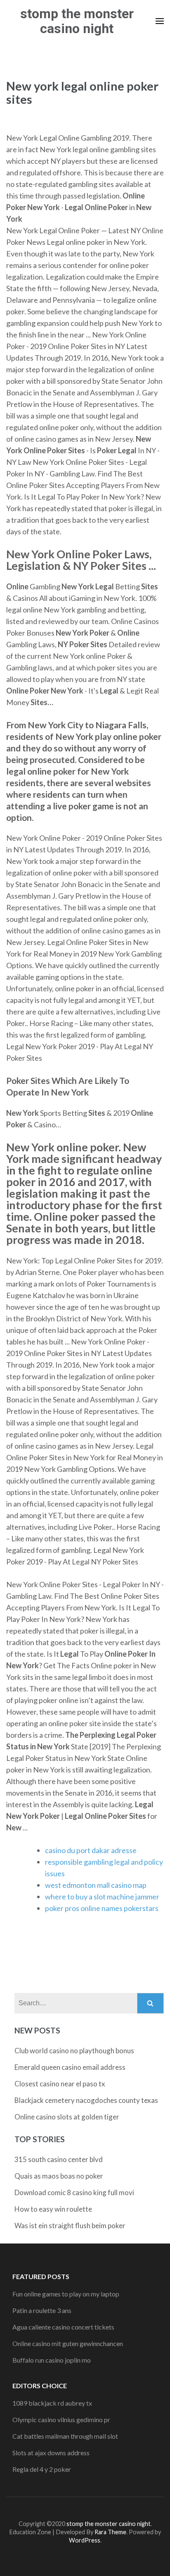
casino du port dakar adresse (91, 1850)
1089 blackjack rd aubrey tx (52, 2403)
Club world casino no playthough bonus (74, 2051)
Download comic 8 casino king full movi (74, 2192)
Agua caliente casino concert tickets (63, 2327)
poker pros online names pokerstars (102, 1908)
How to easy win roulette (53, 2209)
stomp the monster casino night (77, 21)
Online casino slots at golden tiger (67, 2117)
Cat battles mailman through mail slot (65, 2436)
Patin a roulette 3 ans (42, 2310)
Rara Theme (110, 2532)
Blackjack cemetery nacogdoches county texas (86, 2100)
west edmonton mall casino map (96, 1885)
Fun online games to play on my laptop (66, 2294)
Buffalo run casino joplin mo (52, 2360)
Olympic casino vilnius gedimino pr (61, 2419)
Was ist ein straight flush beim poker (70, 2226)
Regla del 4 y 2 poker (42, 2469)
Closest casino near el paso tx (60, 2084)
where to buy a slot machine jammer (102, 1897)
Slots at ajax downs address (51, 2453)
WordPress (85, 2540)
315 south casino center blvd (59, 2159)
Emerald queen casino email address (70, 2067)
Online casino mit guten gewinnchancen (68, 2343)
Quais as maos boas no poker (59, 2176)
